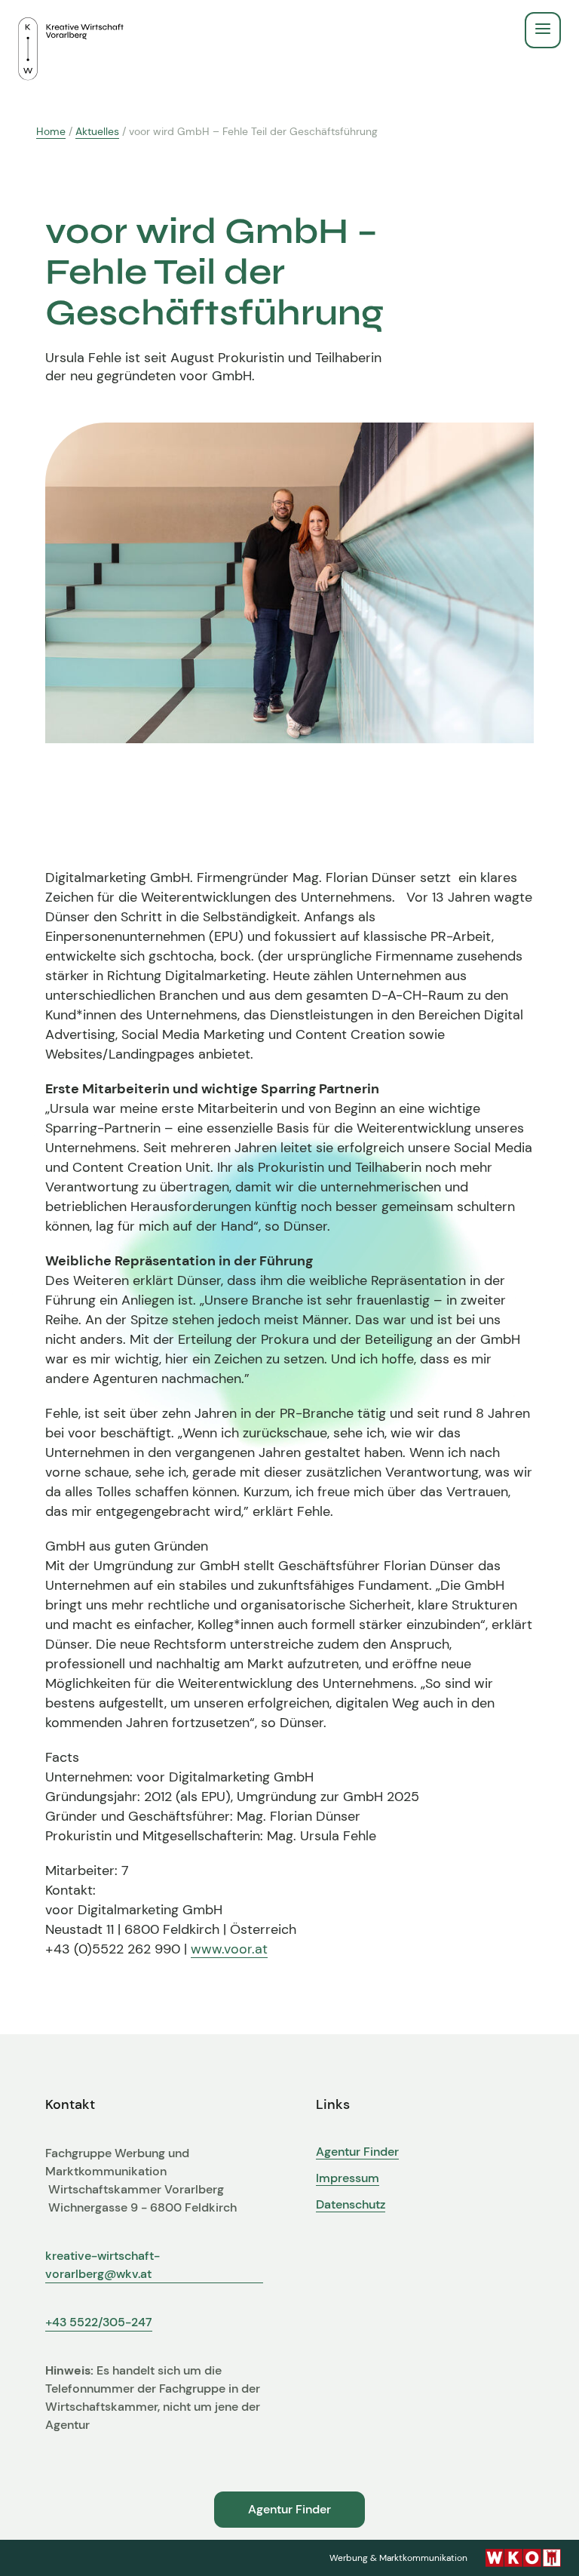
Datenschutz (351, 2205)
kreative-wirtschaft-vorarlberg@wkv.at (103, 2265)
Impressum (348, 2178)
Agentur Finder (357, 2152)
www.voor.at (229, 1949)
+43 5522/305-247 (99, 2322)
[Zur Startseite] (71, 30)
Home (51, 131)
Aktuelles (97, 131)
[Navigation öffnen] (543, 30)
